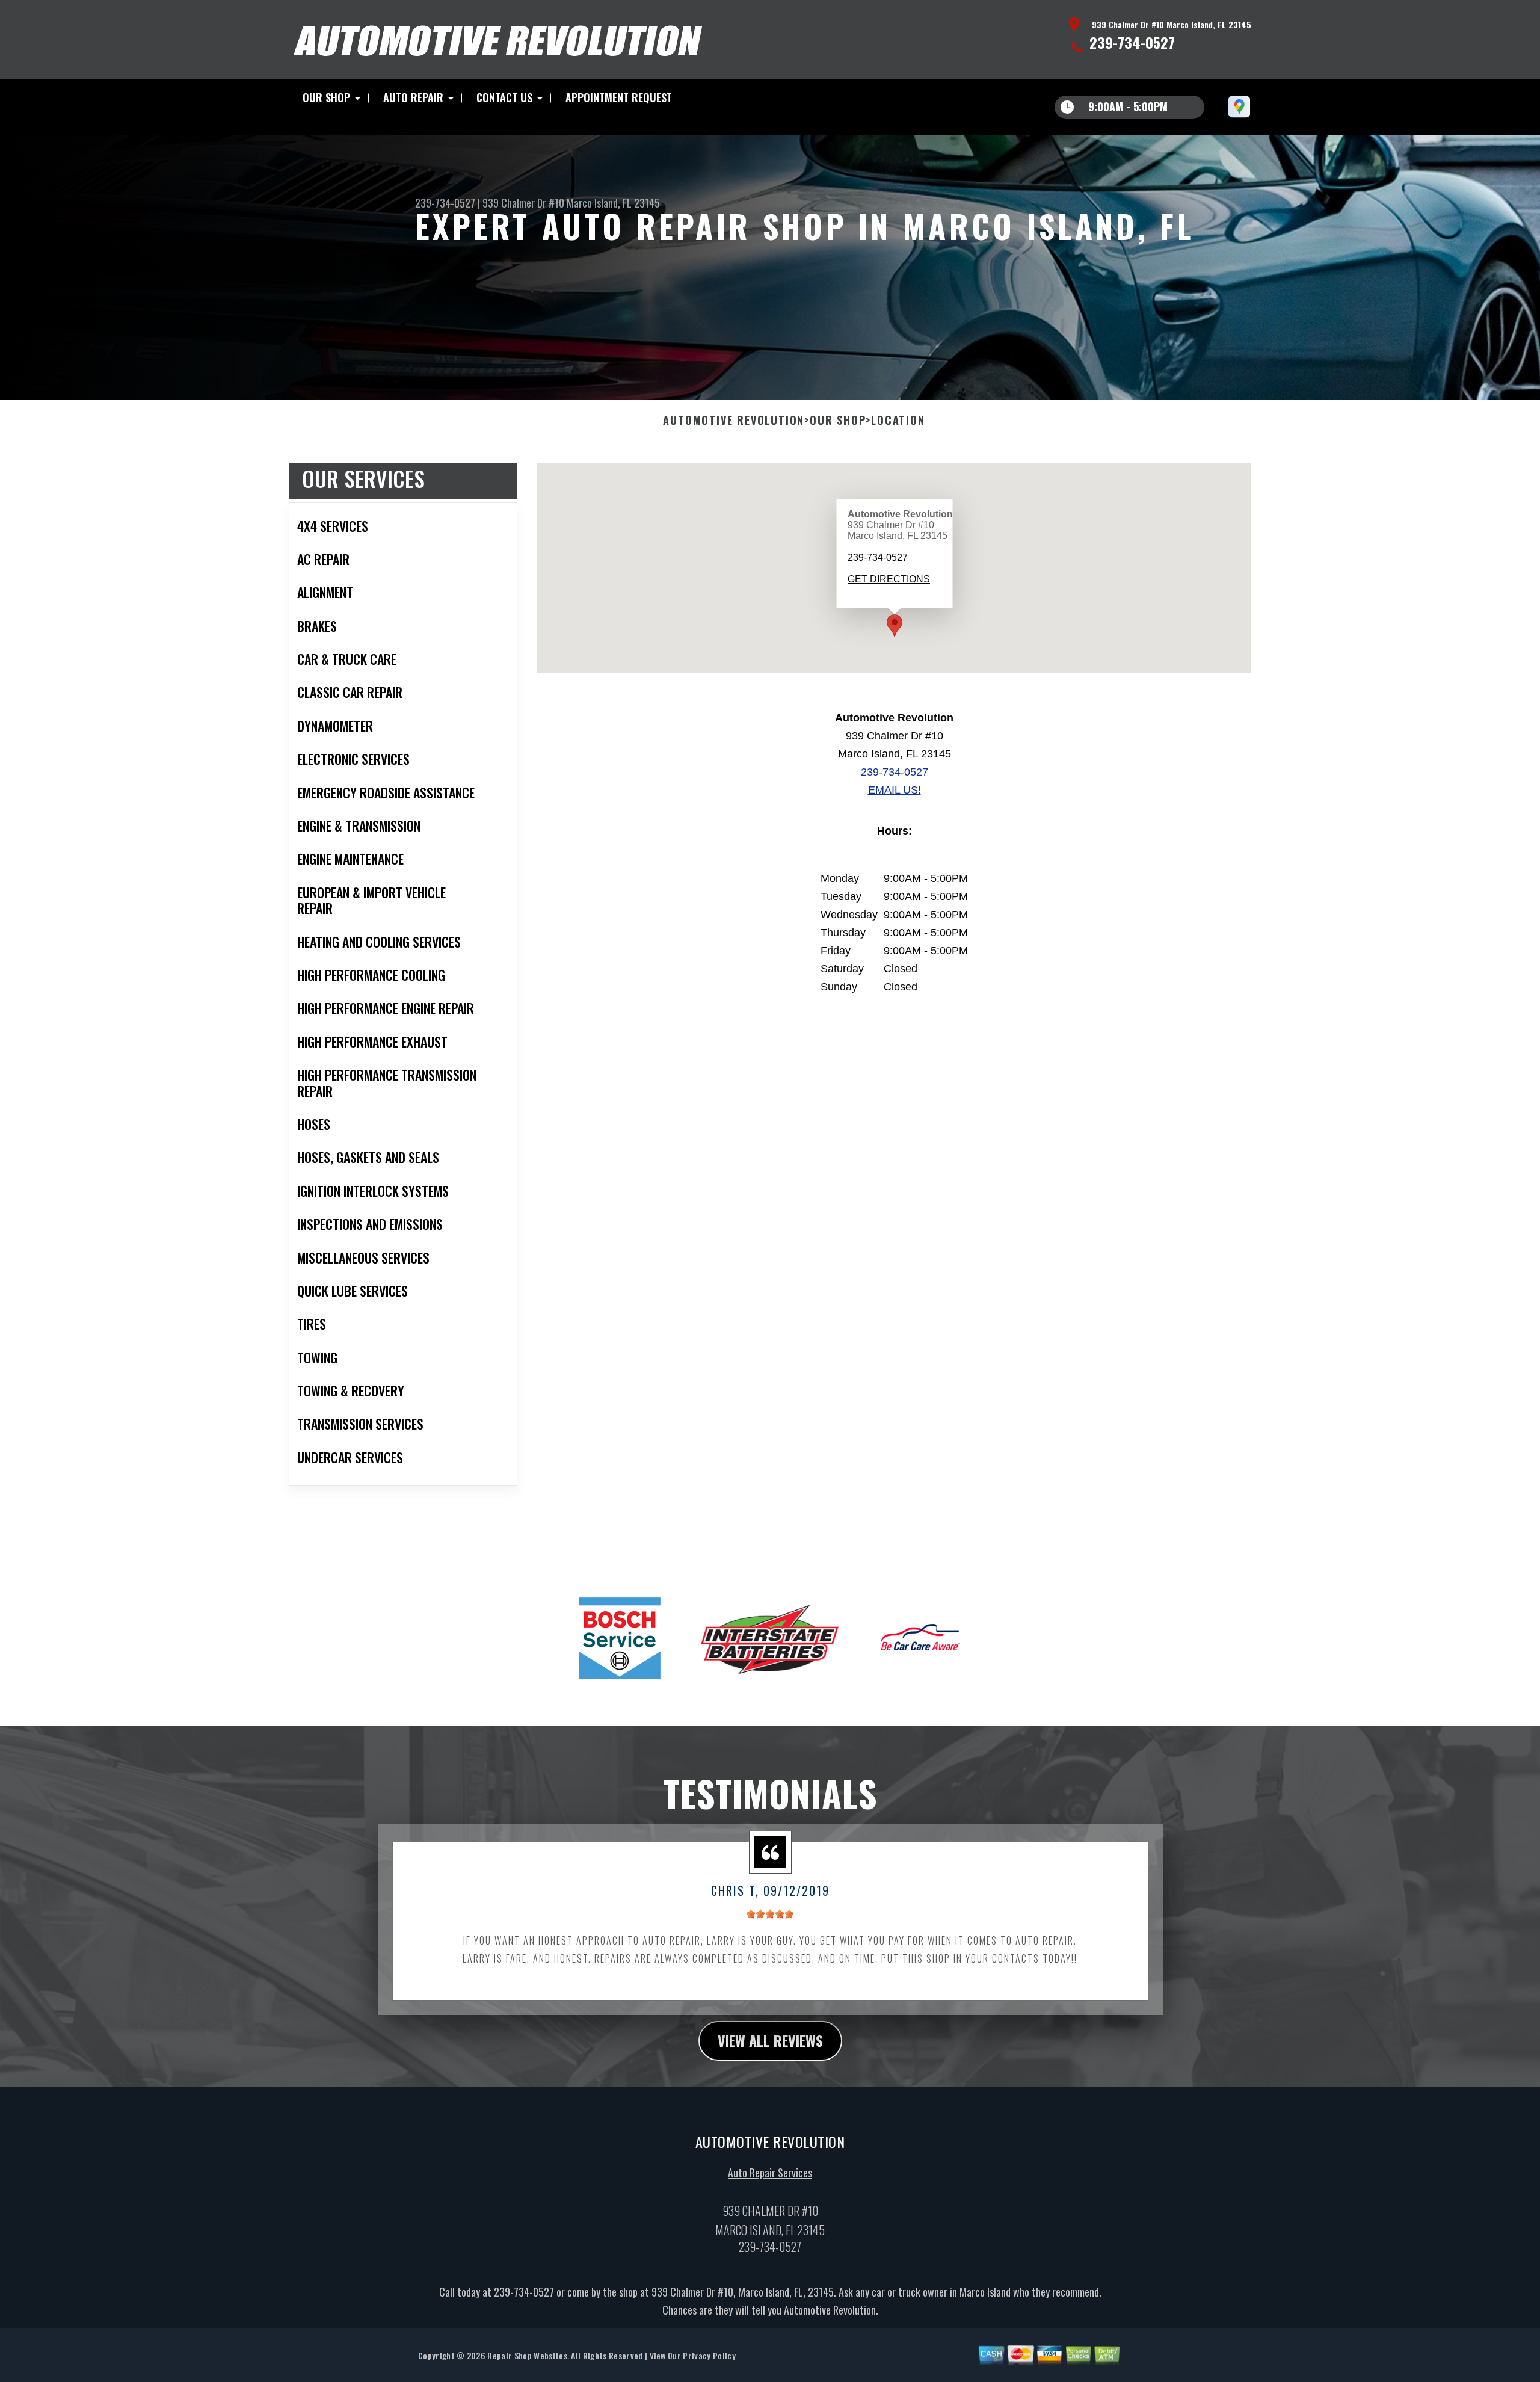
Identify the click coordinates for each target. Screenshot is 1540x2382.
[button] (895, 625)
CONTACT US (504, 97)
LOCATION (898, 421)
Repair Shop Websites (527, 2355)
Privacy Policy (709, 2355)
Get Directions (888, 579)
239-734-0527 (1132, 42)
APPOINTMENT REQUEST (619, 97)
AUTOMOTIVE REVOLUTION (734, 421)
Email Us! (895, 790)
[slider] (770, 1914)
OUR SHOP (326, 97)
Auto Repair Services (770, 2173)
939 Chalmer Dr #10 (523, 203)
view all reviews (770, 2040)
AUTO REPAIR (413, 97)
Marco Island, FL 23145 (613, 203)
